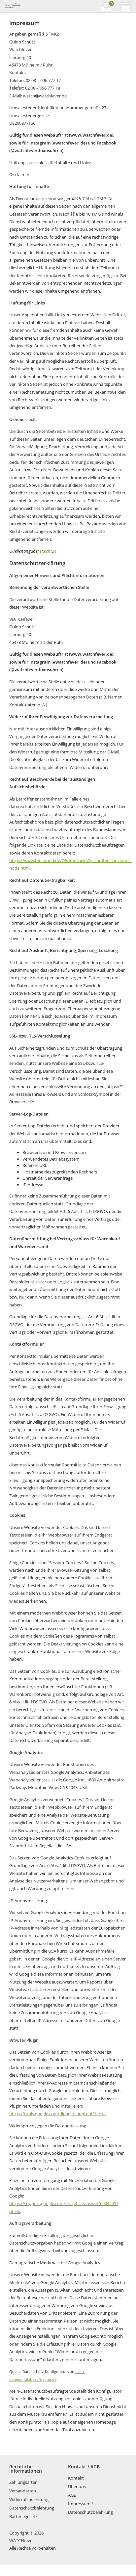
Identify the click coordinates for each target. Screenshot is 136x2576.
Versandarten (23, 2491)
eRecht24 (48, 551)
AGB (72, 2495)
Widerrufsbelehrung (29, 2499)
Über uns (77, 2486)
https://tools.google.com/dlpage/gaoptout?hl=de (57, 2114)
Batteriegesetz (23, 2516)
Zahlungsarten (23, 2482)
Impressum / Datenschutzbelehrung (90, 2508)
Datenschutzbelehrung (32, 2508)
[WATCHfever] (36, 6)
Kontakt (76, 2478)
